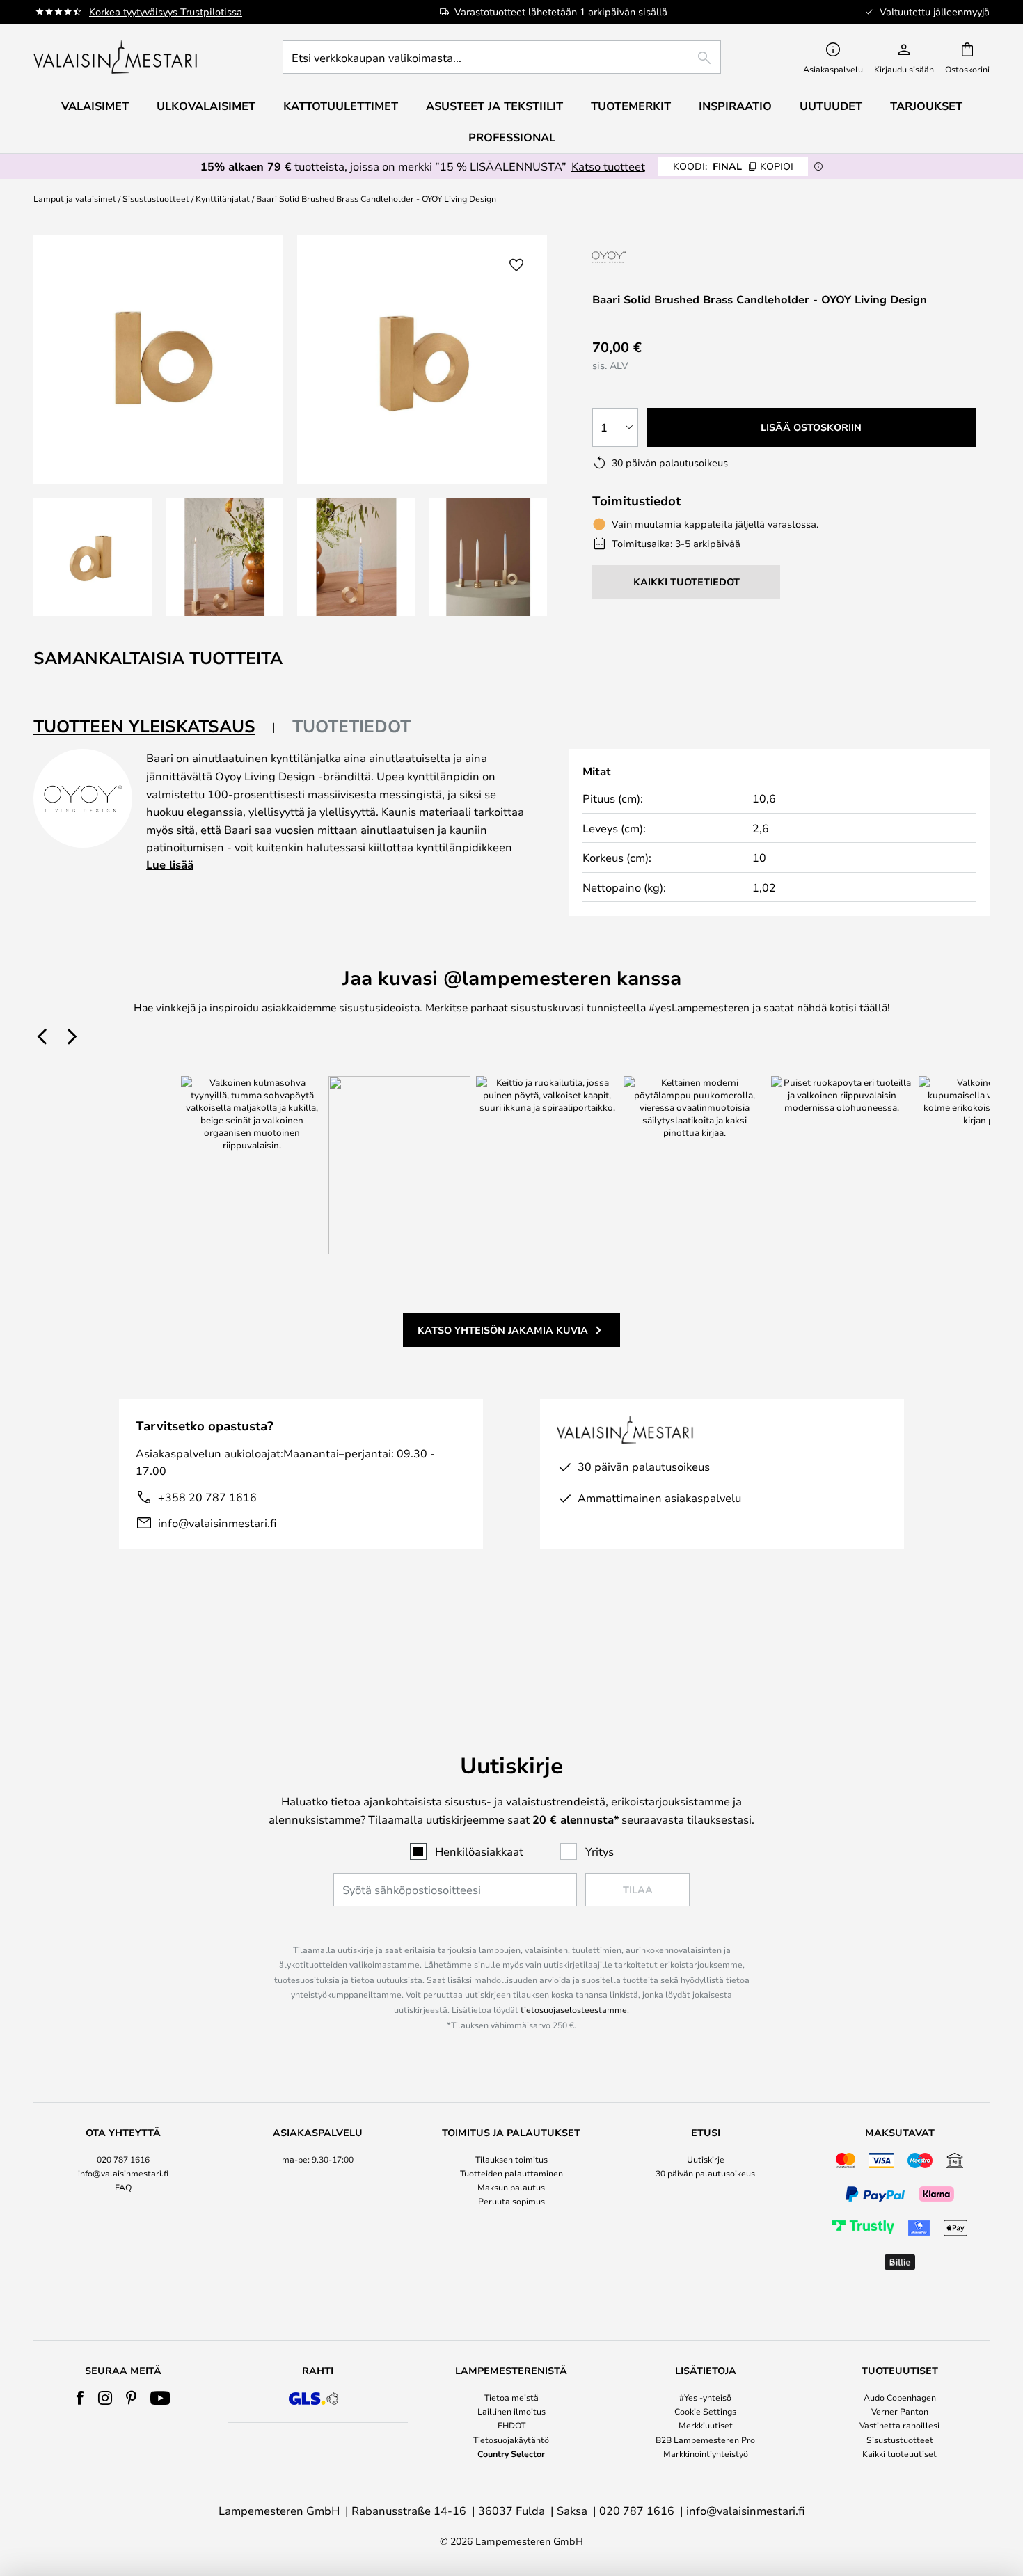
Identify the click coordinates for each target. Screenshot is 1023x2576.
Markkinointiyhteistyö (706, 2453)
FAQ (123, 2187)
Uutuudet (831, 106)
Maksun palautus (511, 2187)
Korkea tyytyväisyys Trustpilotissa (166, 11)
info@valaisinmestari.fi (217, 1523)
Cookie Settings (705, 2411)
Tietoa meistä (511, 2397)
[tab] (154, 727)
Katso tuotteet (608, 166)
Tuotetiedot (351, 726)
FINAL (733, 166)
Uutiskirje (706, 2159)
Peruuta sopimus (511, 2201)
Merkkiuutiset (706, 2425)
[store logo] (117, 57)
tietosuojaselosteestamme (574, 2009)
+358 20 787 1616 (207, 1497)
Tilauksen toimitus (511, 2159)
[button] (93, 558)
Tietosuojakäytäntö (511, 2440)
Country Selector (511, 2453)
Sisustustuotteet (156, 198)
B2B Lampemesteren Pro (705, 2440)
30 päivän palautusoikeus (705, 2173)
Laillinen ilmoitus (511, 2411)
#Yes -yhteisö (705, 2397)
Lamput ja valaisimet (75, 198)
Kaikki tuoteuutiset (899, 2453)
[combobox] (502, 57)
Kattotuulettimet (341, 106)
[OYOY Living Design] (649, 257)
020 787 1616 (123, 2159)
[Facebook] (80, 2398)
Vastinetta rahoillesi (899, 2425)
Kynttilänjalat (223, 198)
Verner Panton (900, 2411)
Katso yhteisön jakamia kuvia (503, 1330)
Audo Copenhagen (900, 2397)
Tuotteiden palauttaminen (511, 2173)
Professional (512, 137)
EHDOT (511, 2425)
